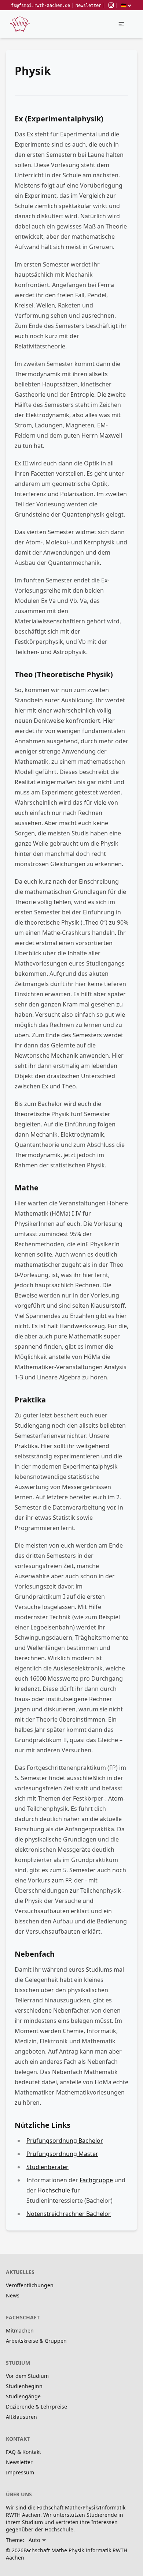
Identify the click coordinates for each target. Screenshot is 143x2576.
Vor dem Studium (27, 2376)
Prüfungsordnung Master (62, 2154)
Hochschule (54, 2190)
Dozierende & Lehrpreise (36, 2407)
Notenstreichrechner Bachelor (69, 2214)
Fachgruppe (96, 2180)
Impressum (20, 2472)
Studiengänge (23, 2396)
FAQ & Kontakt (23, 2452)
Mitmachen (20, 2331)
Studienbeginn (24, 2386)
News (13, 2295)
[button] (121, 24)
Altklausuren (21, 2417)
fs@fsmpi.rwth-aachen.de (41, 5)
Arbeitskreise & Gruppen (36, 2341)
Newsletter (88, 5)
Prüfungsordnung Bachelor (65, 2141)
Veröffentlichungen (30, 2285)
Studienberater (47, 2167)
